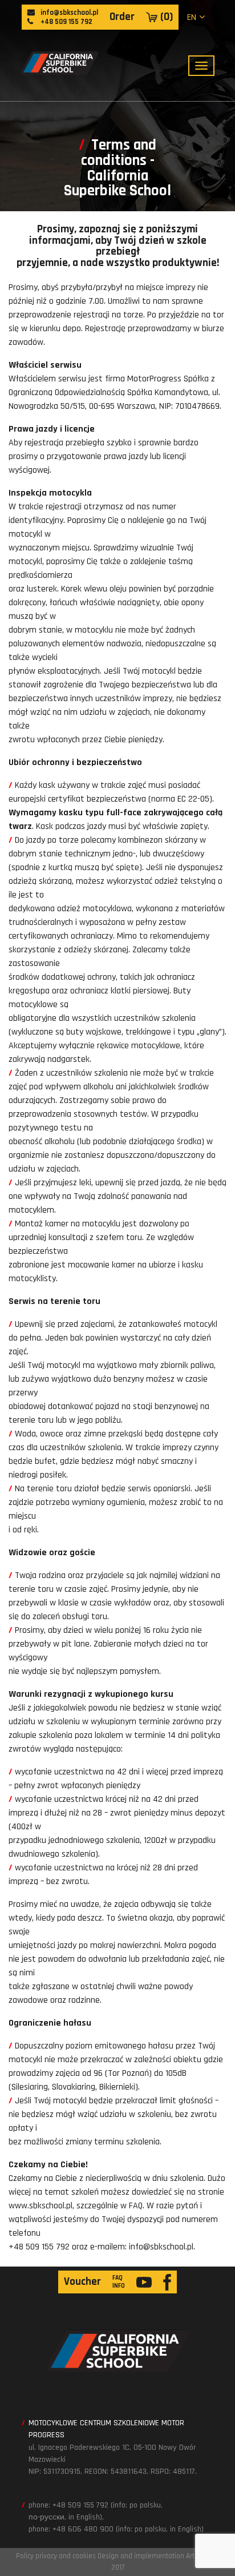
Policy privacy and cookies (56, 2556)
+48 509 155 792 (66, 22)
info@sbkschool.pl (68, 13)
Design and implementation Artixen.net (159, 2556)
